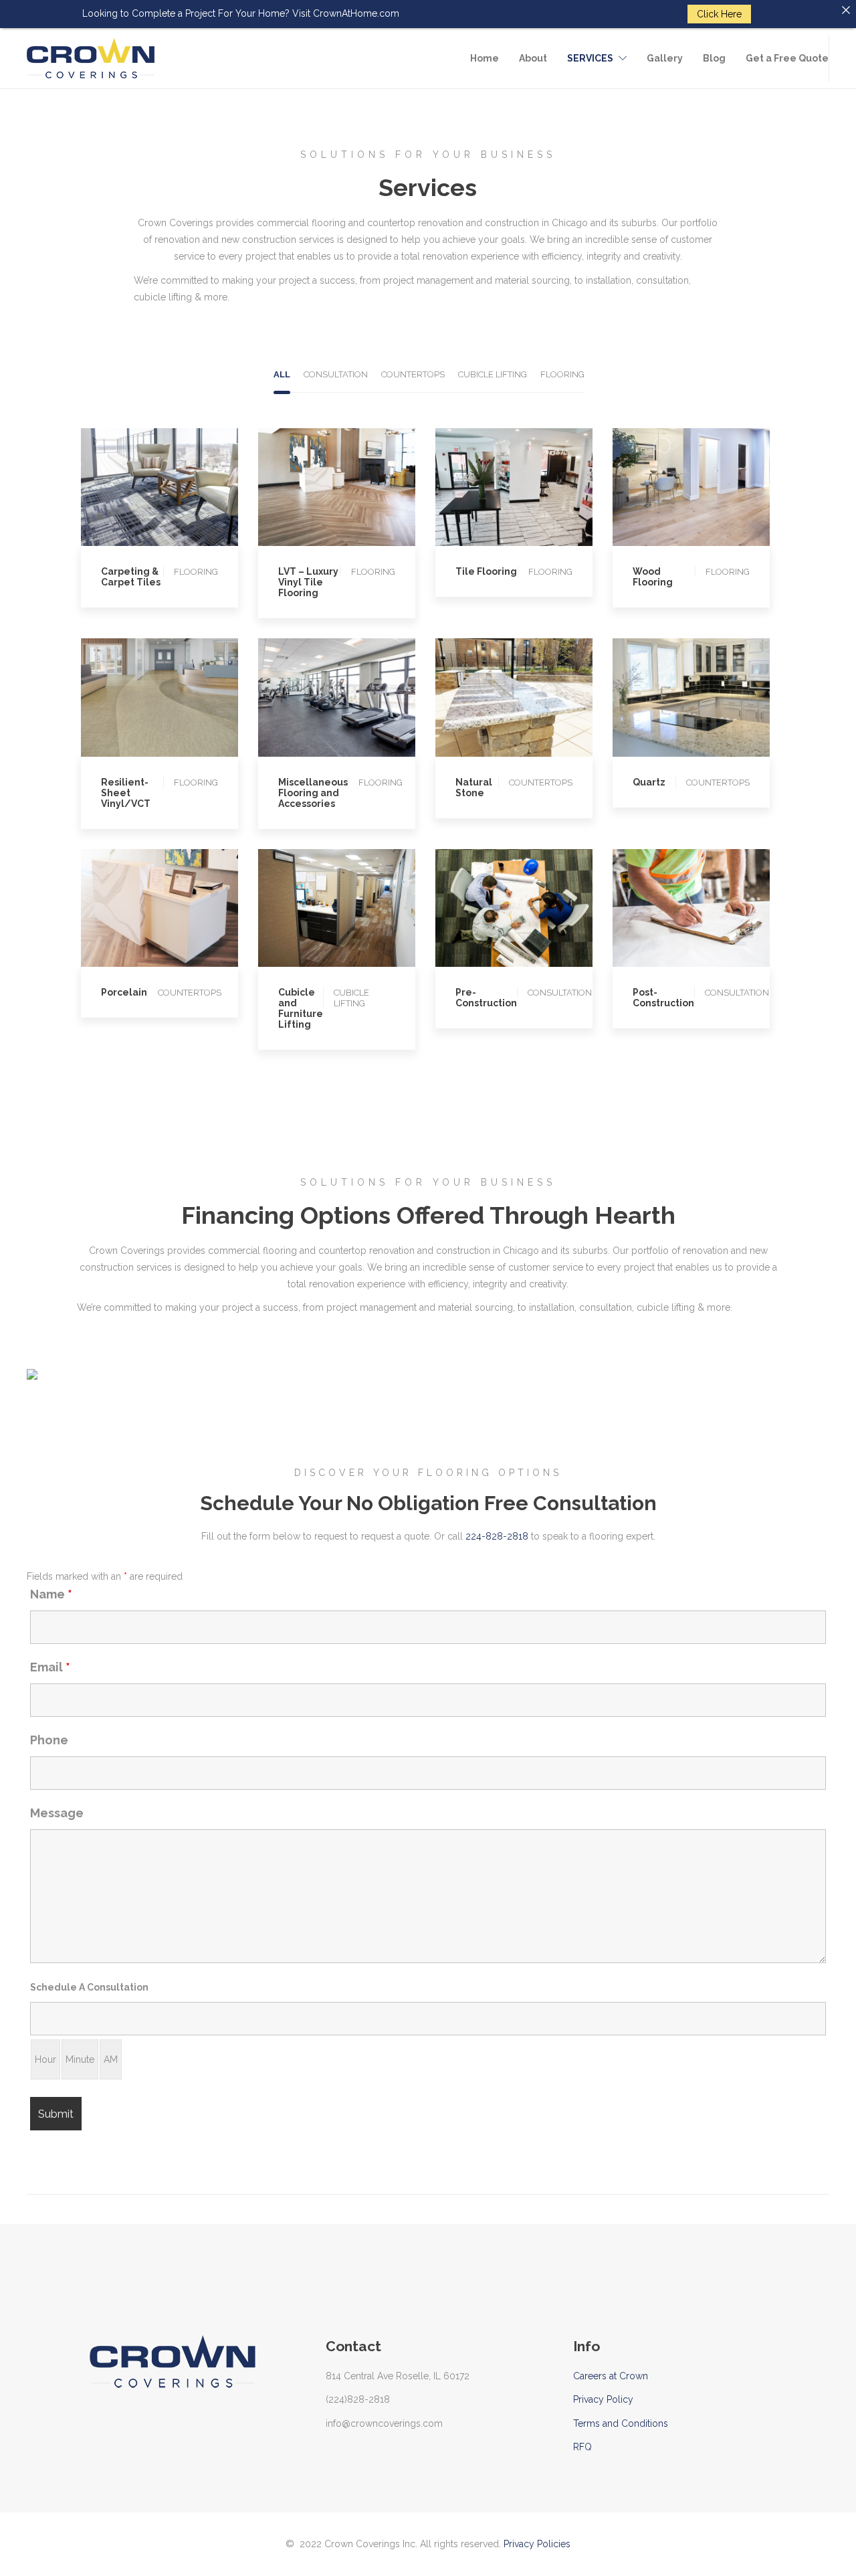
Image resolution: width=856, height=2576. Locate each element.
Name (51, 1594)
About (533, 58)
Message (57, 1813)
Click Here (719, 14)
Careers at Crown (611, 2376)
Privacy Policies (537, 2544)
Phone (49, 1740)
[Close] (846, 10)
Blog (714, 58)
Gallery (665, 58)
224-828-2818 (497, 1536)
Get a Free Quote (787, 58)
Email (50, 1667)
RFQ (582, 2447)
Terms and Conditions (621, 2423)
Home (485, 58)
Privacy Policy (603, 2399)
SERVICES (590, 58)
